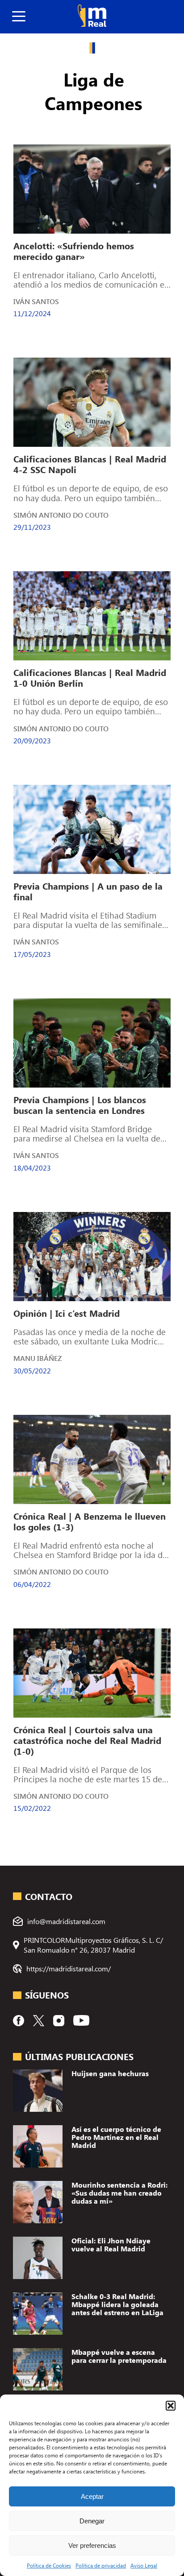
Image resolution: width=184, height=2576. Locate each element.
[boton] (19, 17)
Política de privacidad (101, 2565)
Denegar (92, 2521)
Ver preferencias (92, 2545)
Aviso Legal (144, 2565)
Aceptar (92, 2496)
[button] (171, 2406)
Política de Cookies (49, 2565)
